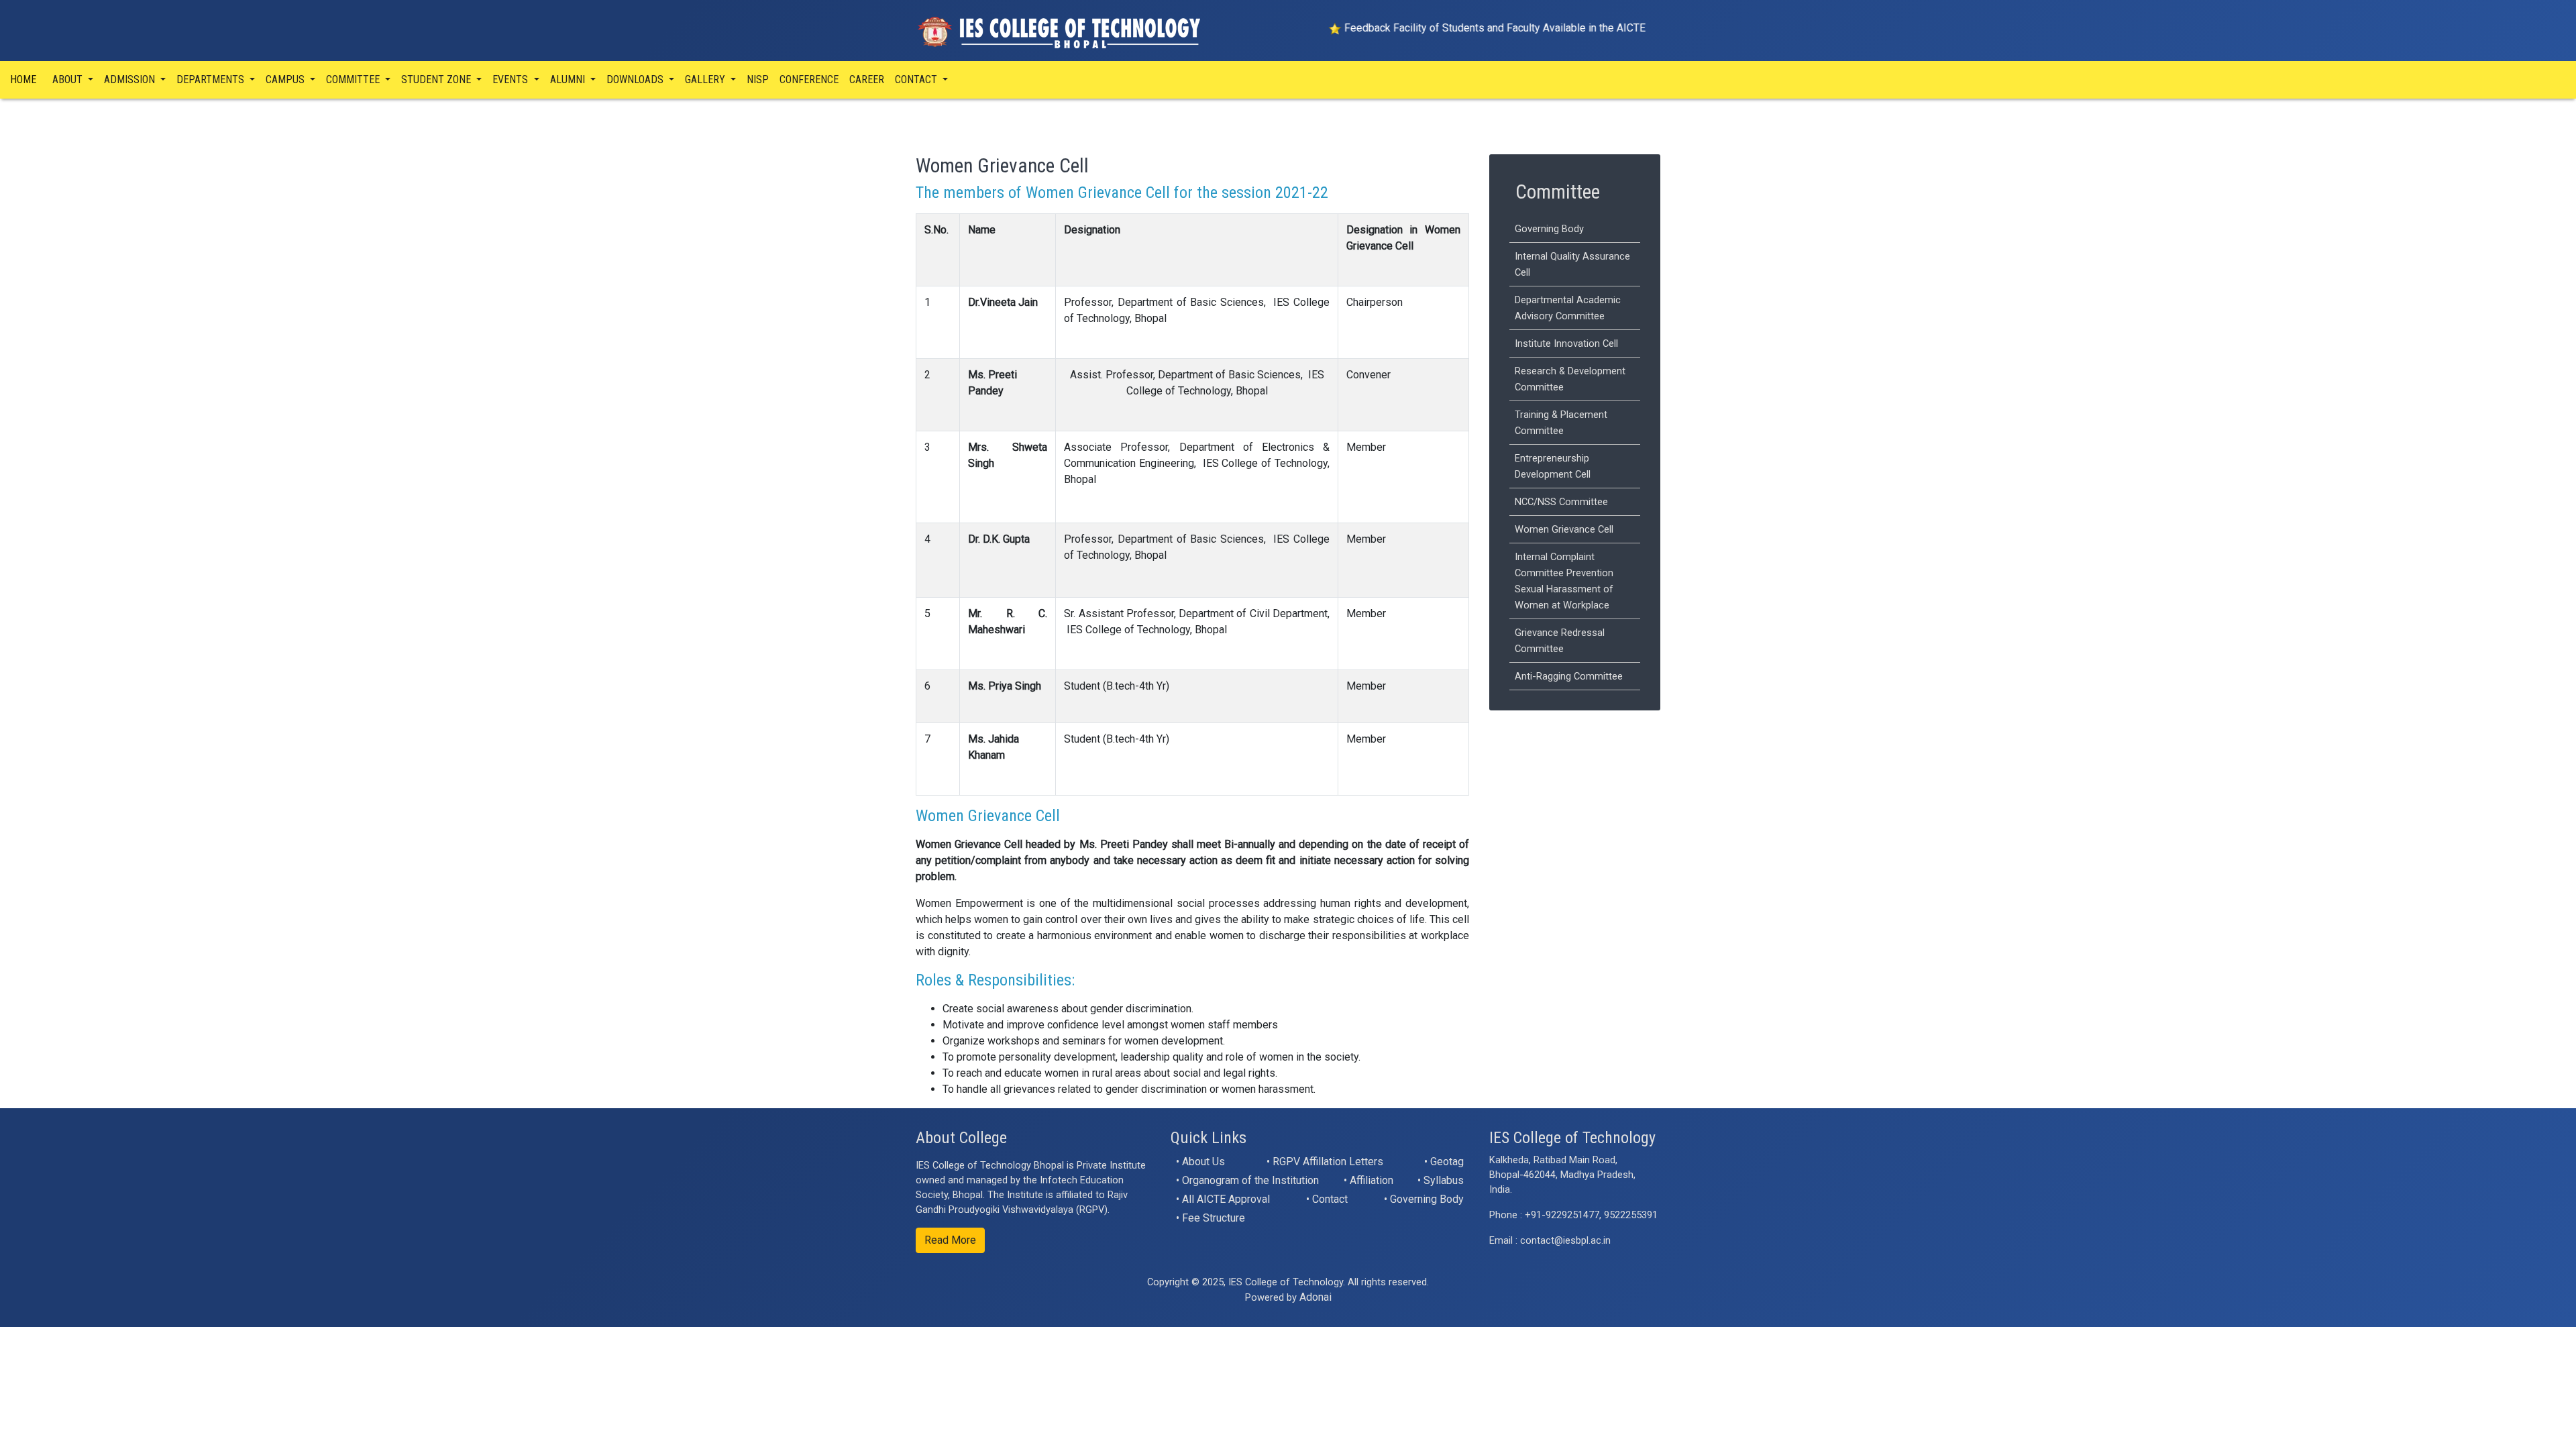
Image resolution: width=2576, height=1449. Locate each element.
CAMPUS (286, 79)
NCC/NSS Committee (1561, 502)
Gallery (706, 79)
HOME (23, 79)
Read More (950, 1240)
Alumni (569, 79)
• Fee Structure (1211, 1218)
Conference (809, 79)
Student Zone (437, 79)
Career (867, 79)
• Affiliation (1368, 1180)
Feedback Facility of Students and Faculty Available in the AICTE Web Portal (1457, 28)
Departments (212, 79)
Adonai (1316, 1297)
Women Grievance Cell (1564, 529)
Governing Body (1549, 229)
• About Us (1200, 1162)
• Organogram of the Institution (1247, 1180)
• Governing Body (1424, 1199)
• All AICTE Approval (1223, 1199)
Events (512, 79)
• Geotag (1444, 1162)
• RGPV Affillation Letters (1325, 1162)
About (69, 79)
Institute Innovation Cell (1566, 343)
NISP (758, 79)
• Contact (1327, 1199)
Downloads (636, 79)
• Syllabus (1441, 1180)
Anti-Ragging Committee (1569, 676)
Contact (917, 79)
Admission (131, 79)
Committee (354, 79)
